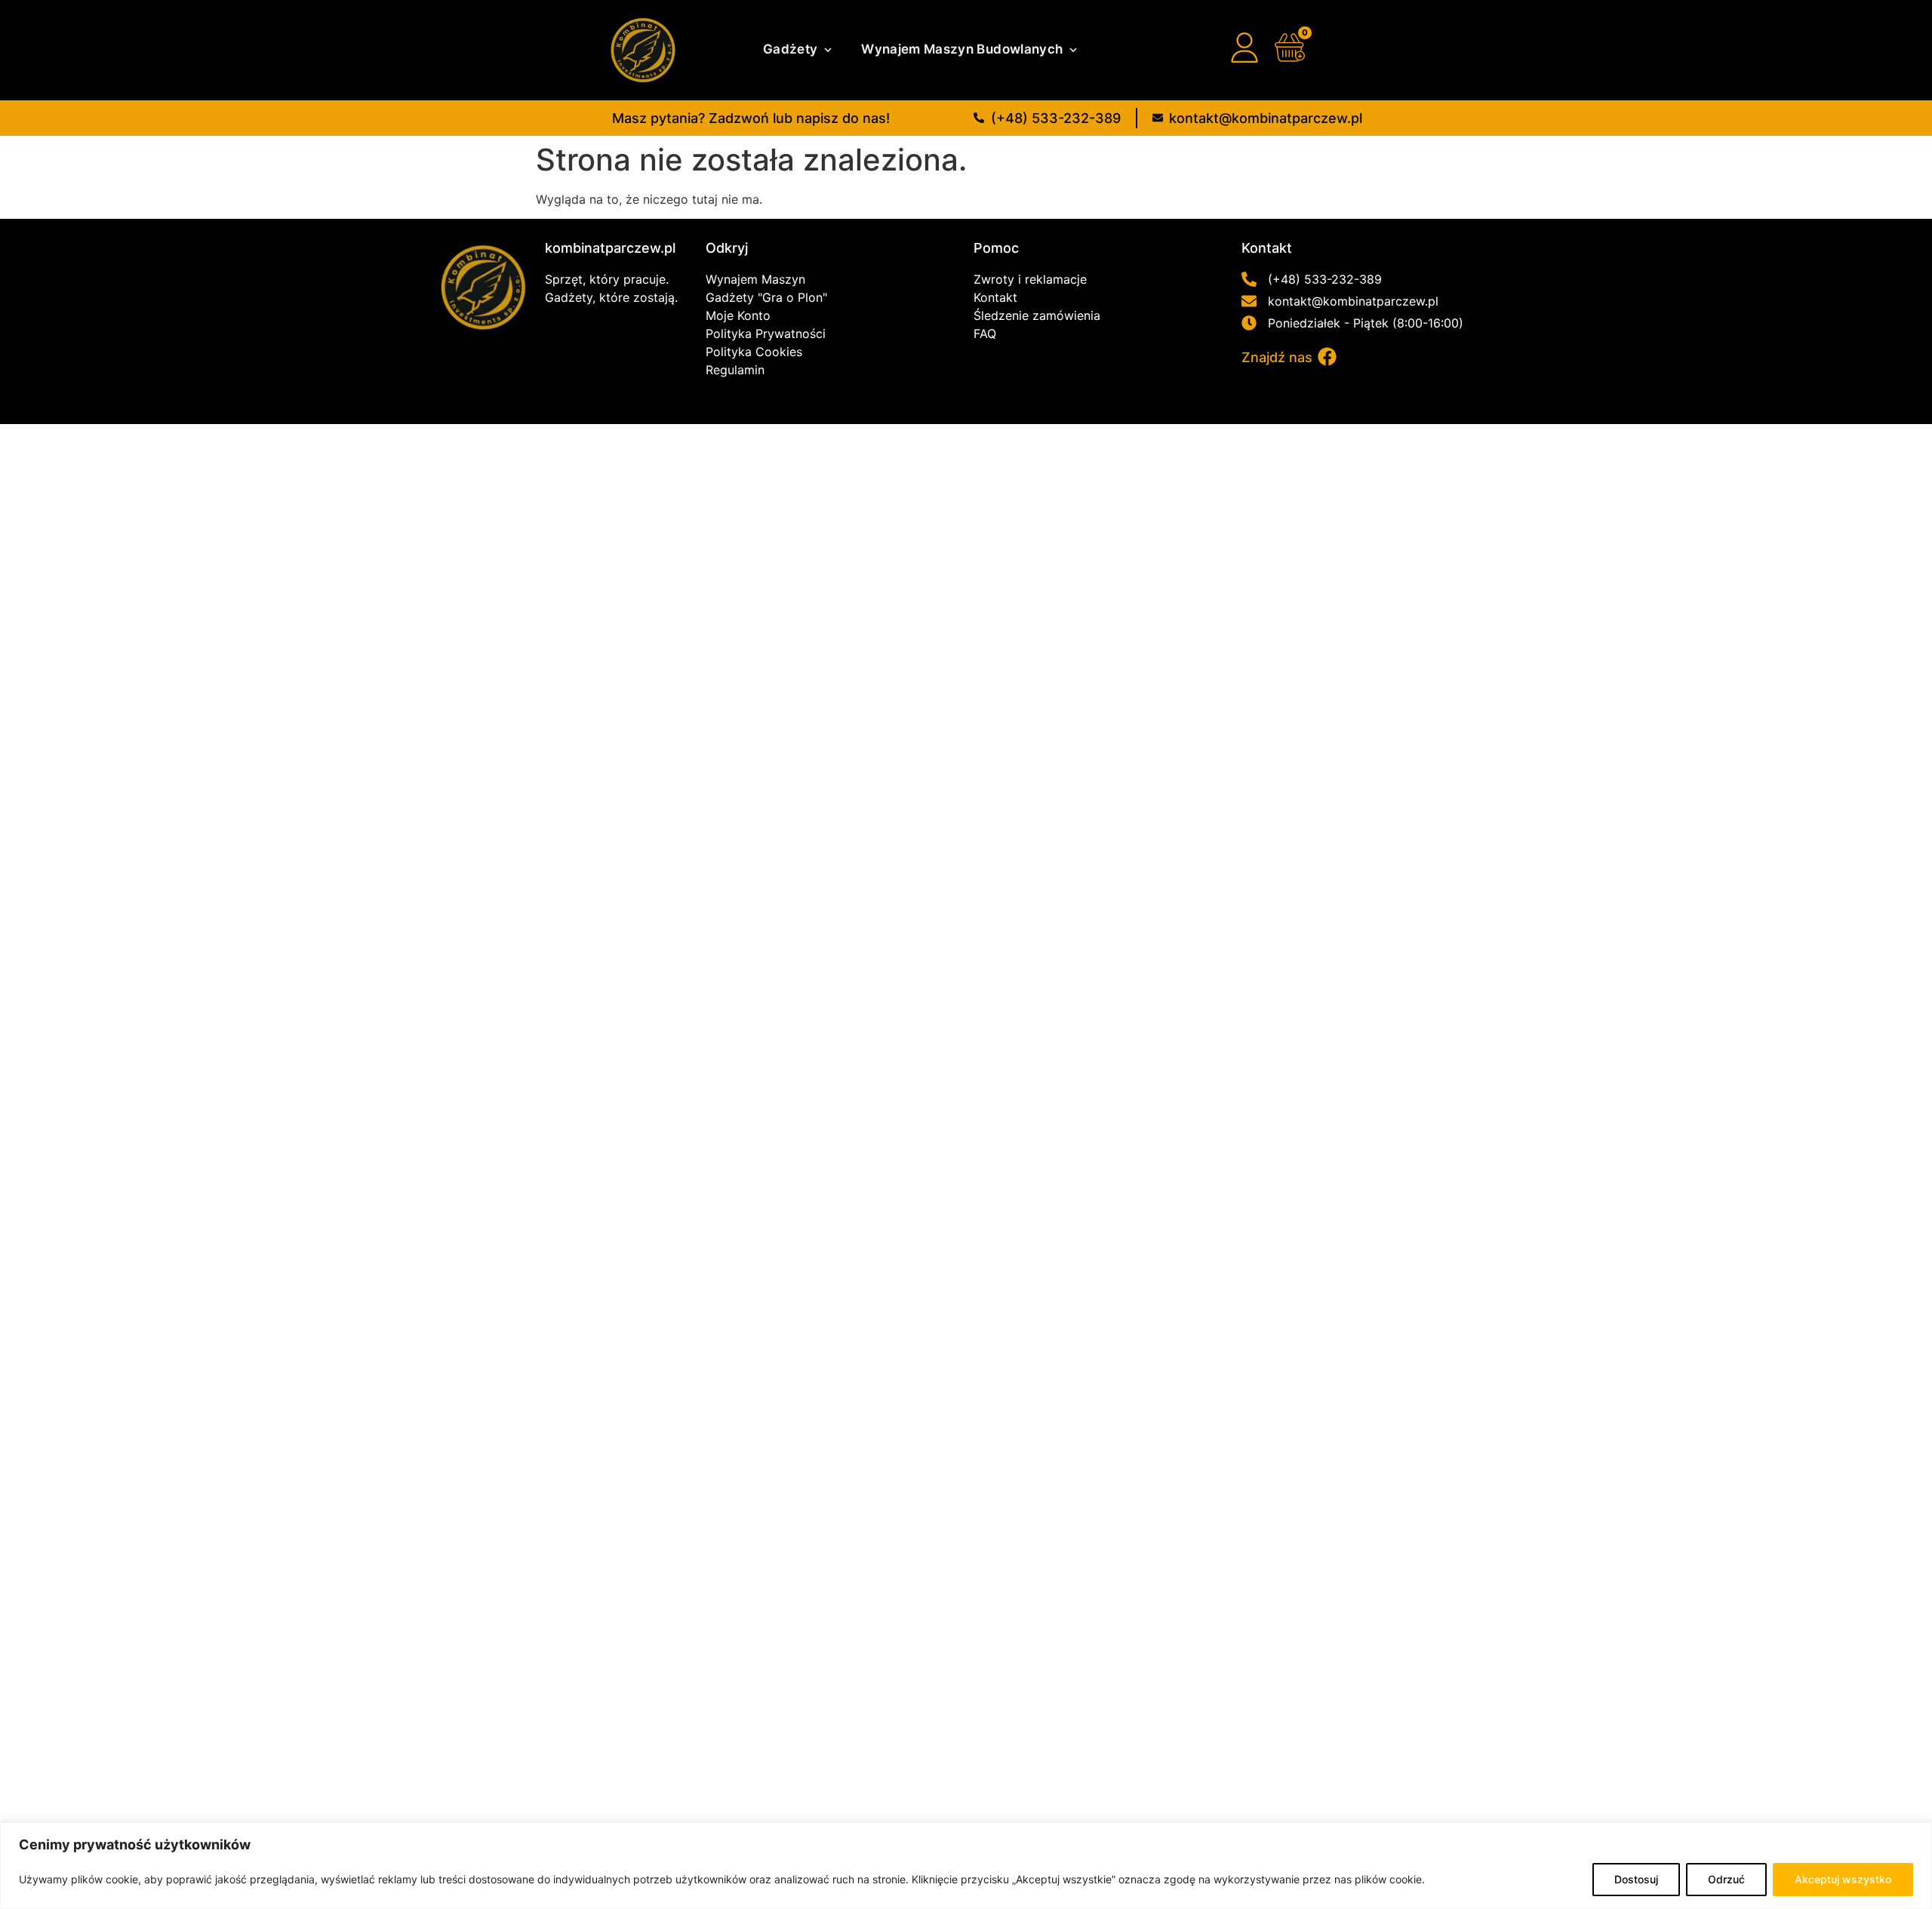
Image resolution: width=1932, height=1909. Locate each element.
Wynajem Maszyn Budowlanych (962, 49)
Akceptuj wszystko (1843, 1879)
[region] (966, 1866)
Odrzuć (1726, 1879)
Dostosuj (1636, 1879)
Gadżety (790, 49)
